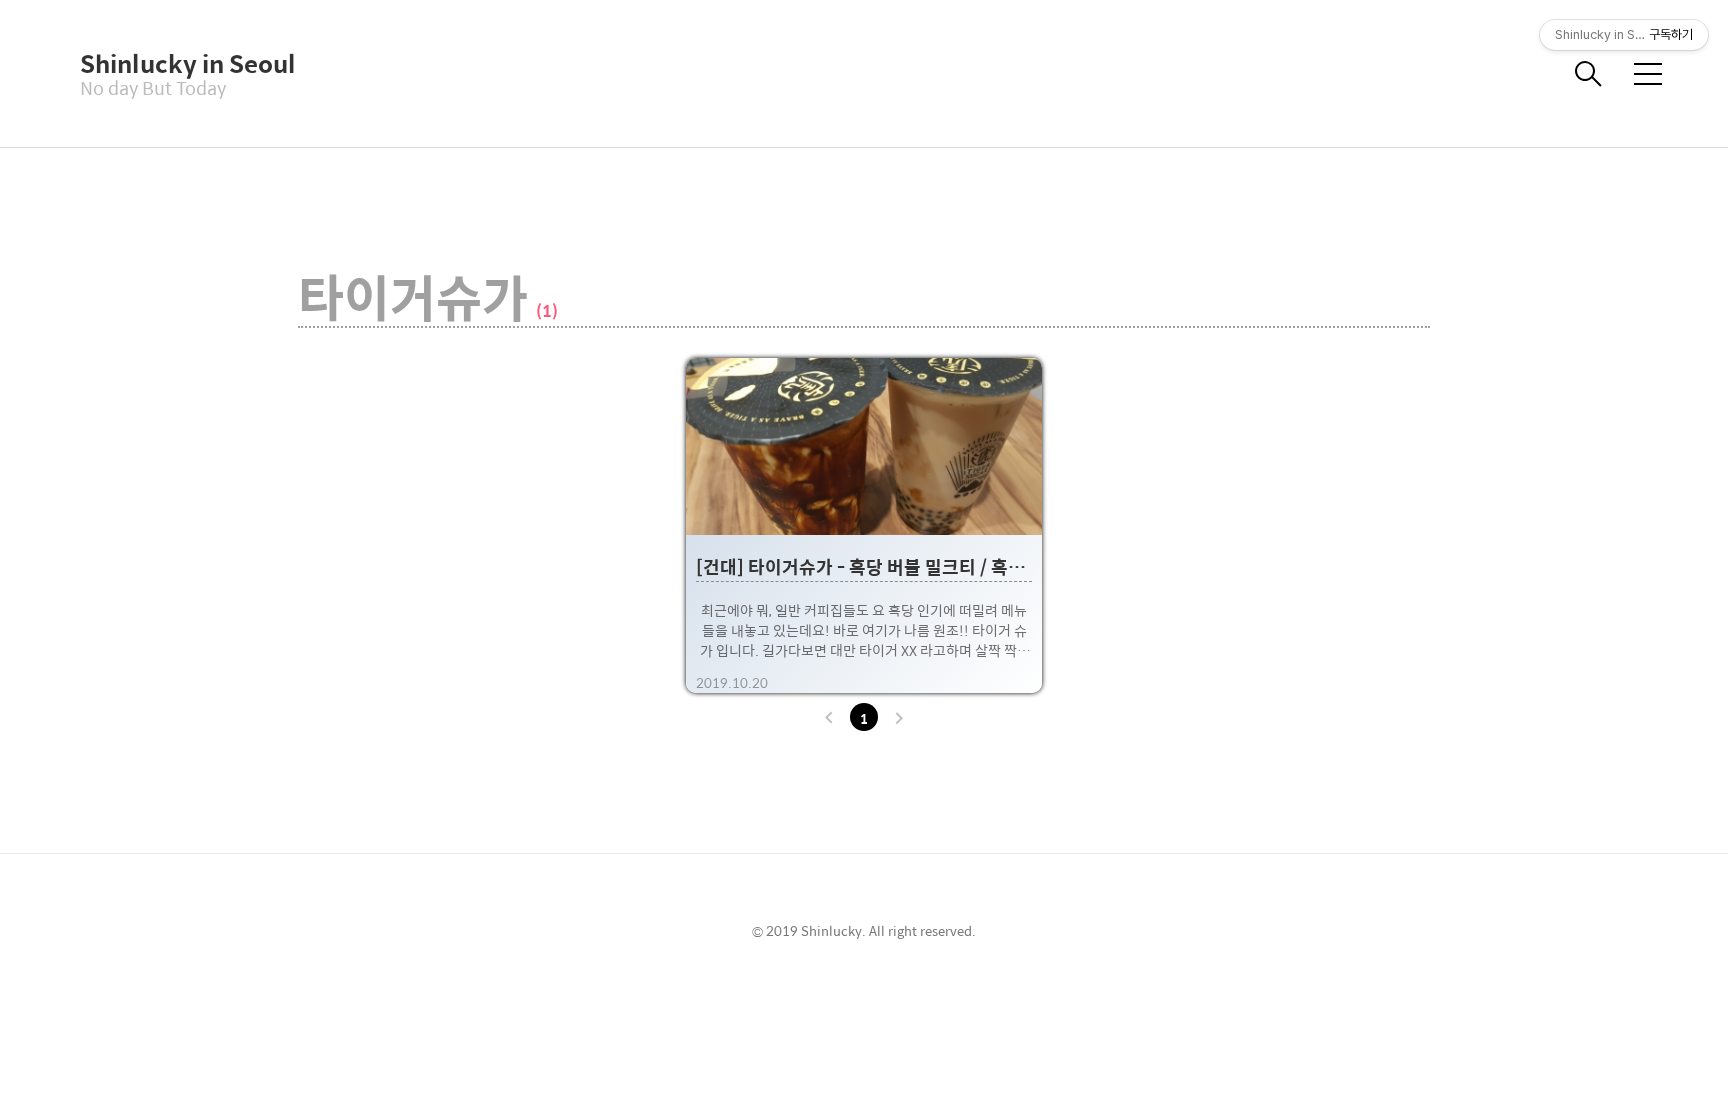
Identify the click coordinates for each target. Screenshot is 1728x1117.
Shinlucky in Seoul (180, 63)
